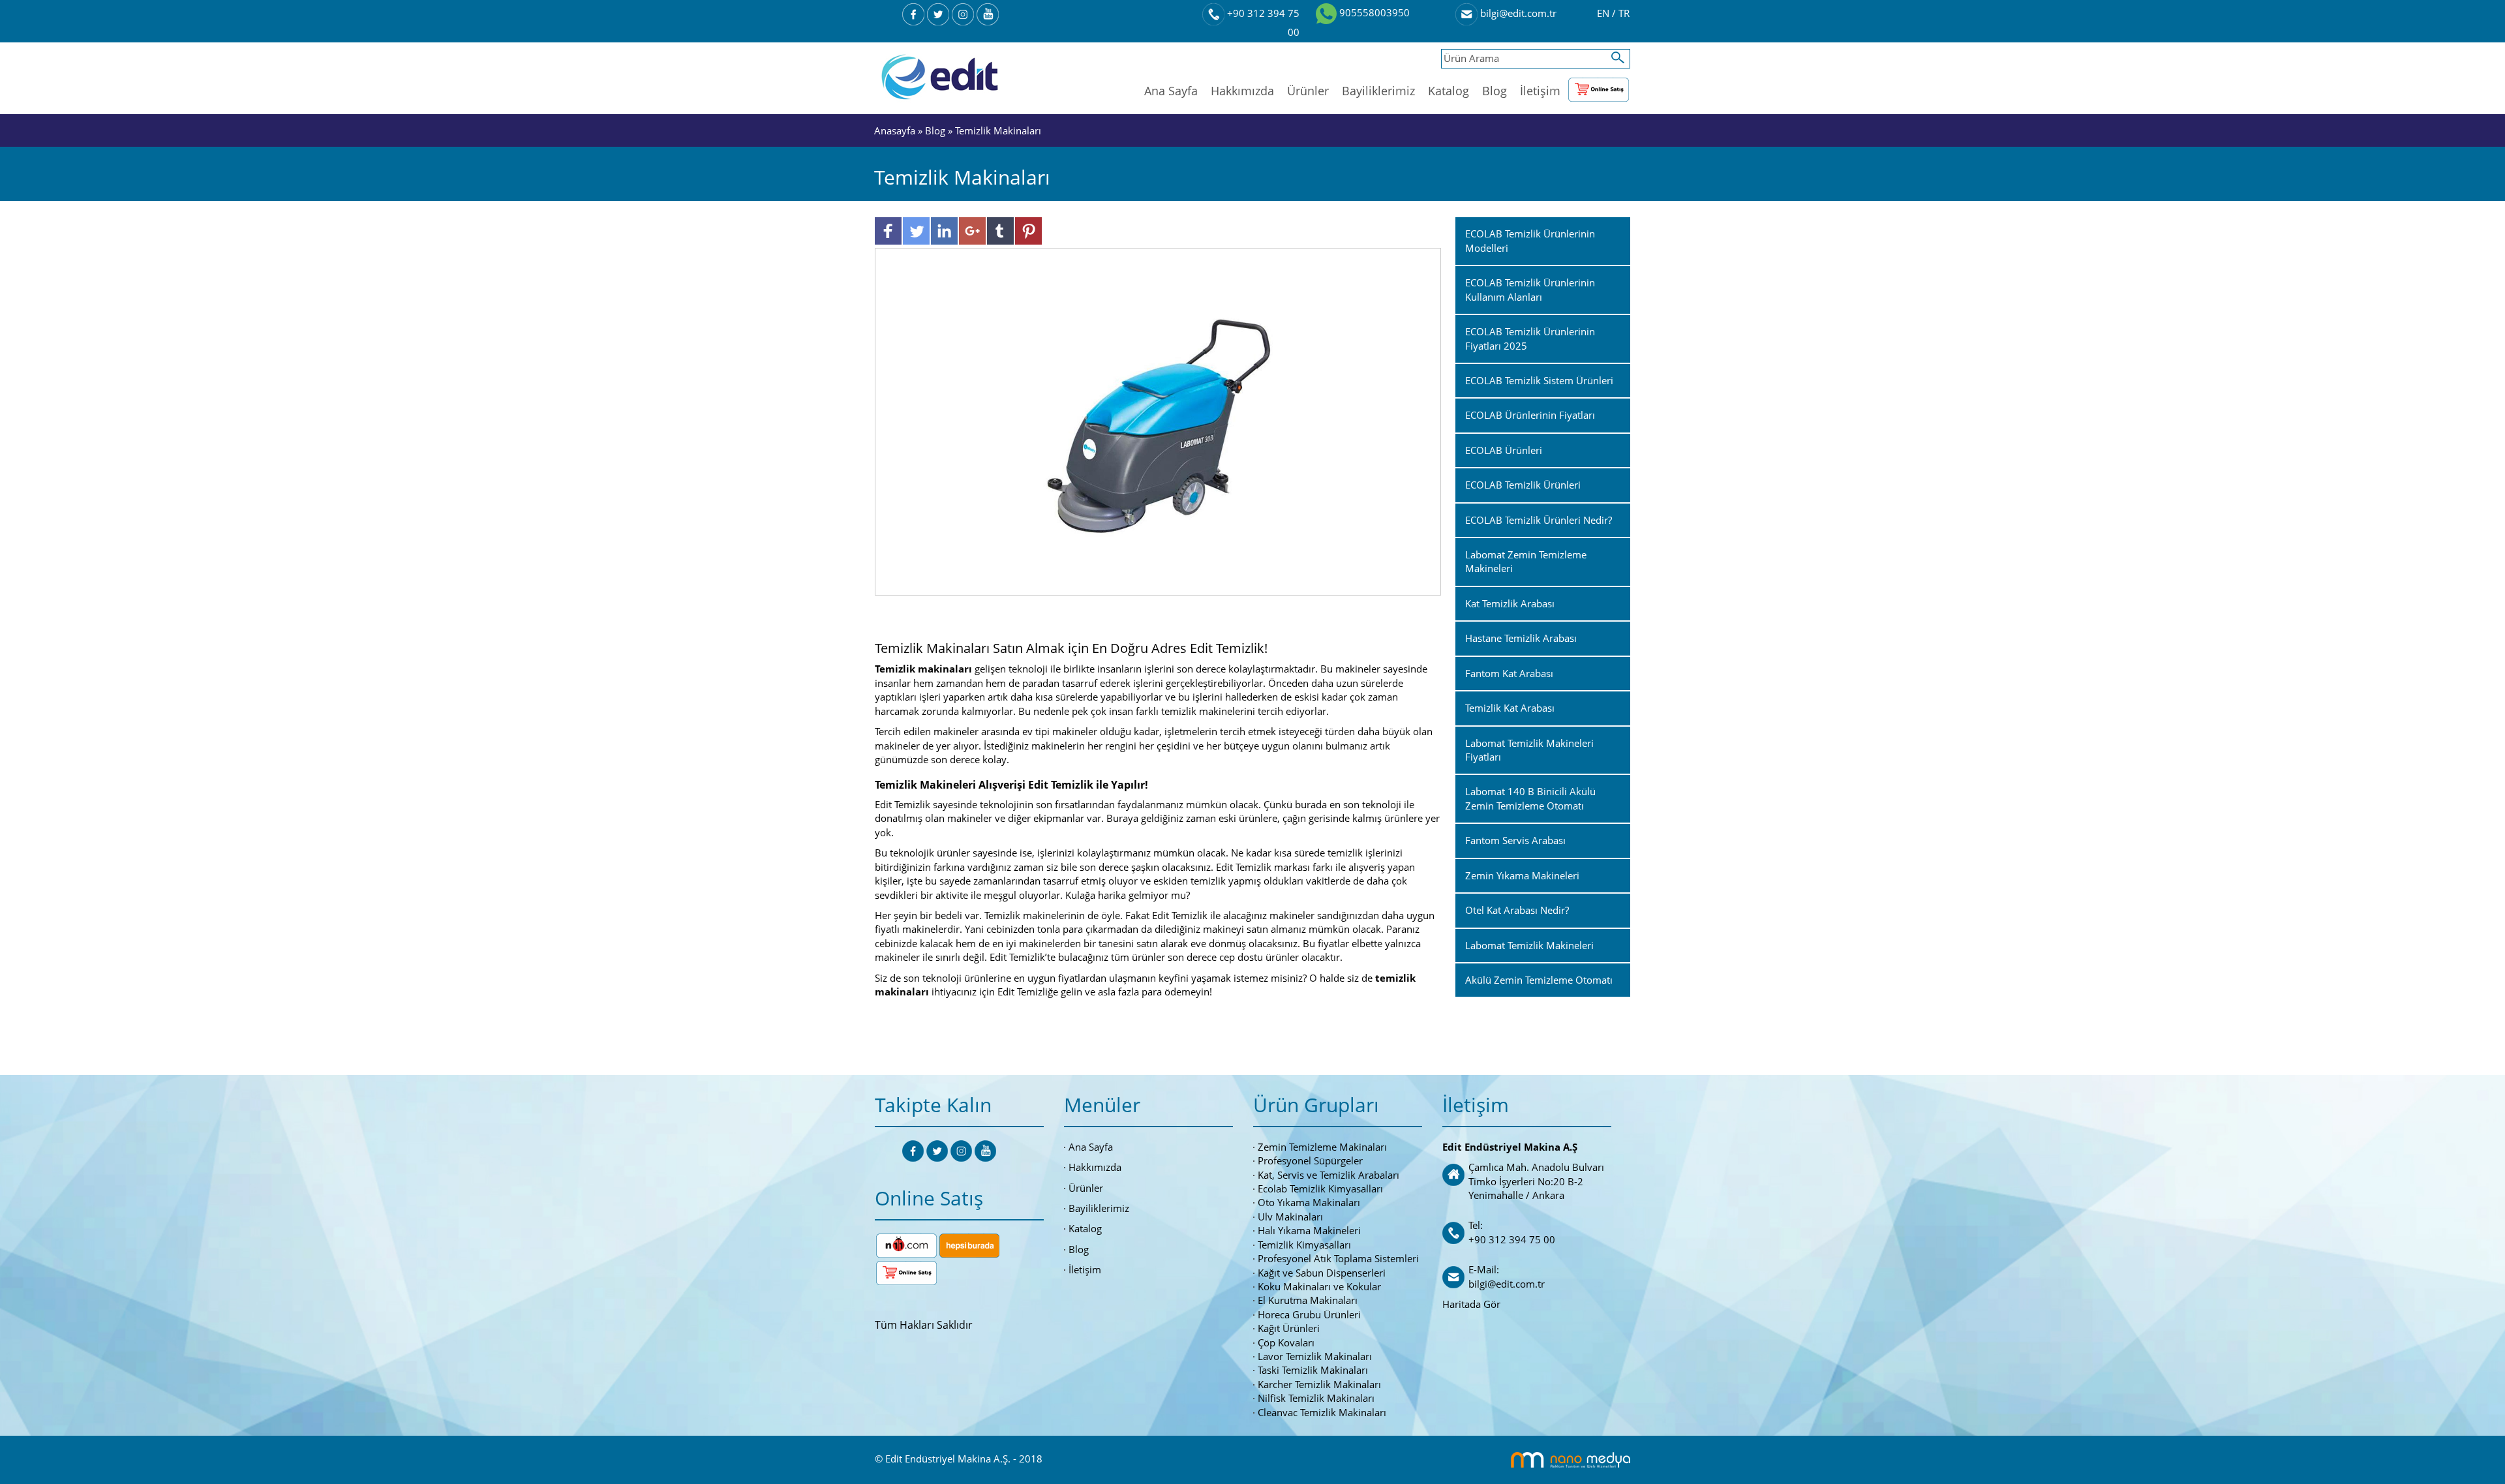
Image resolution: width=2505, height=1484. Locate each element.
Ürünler (1308, 91)
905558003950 (1373, 12)
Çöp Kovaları (1286, 1342)
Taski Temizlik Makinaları (1313, 1370)
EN (1604, 13)
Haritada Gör (1471, 1304)
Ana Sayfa (1171, 91)
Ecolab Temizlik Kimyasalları (1320, 1189)
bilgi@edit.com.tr (1517, 13)
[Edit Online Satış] (1599, 87)
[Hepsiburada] (969, 1244)
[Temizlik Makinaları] (1158, 421)
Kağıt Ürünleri (1289, 1328)
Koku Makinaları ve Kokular (1319, 1286)
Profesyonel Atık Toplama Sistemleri (1338, 1258)
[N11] (906, 1244)
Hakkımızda (1242, 91)
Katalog (1449, 91)
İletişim (1540, 91)
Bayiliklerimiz (1378, 91)
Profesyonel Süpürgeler (1310, 1160)
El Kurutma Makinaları (1308, 1300)
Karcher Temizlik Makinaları (1319, 1384)
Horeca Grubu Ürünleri (1309, 1314)
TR (1624, 13)
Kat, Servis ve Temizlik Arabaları (1328, 1175)
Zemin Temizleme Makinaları (1322, 1147)
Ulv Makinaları (1290, 1217)
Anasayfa (896, 130)
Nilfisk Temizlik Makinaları (1316, 1398)
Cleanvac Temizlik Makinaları (1322, 1412)
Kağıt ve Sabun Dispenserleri (1322, 1273)
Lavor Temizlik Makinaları (1315, 1356)
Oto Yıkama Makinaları (1309, 1202)
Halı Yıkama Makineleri (1309, 1230)
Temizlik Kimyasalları (1304, 1245)
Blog (1495, 91)
